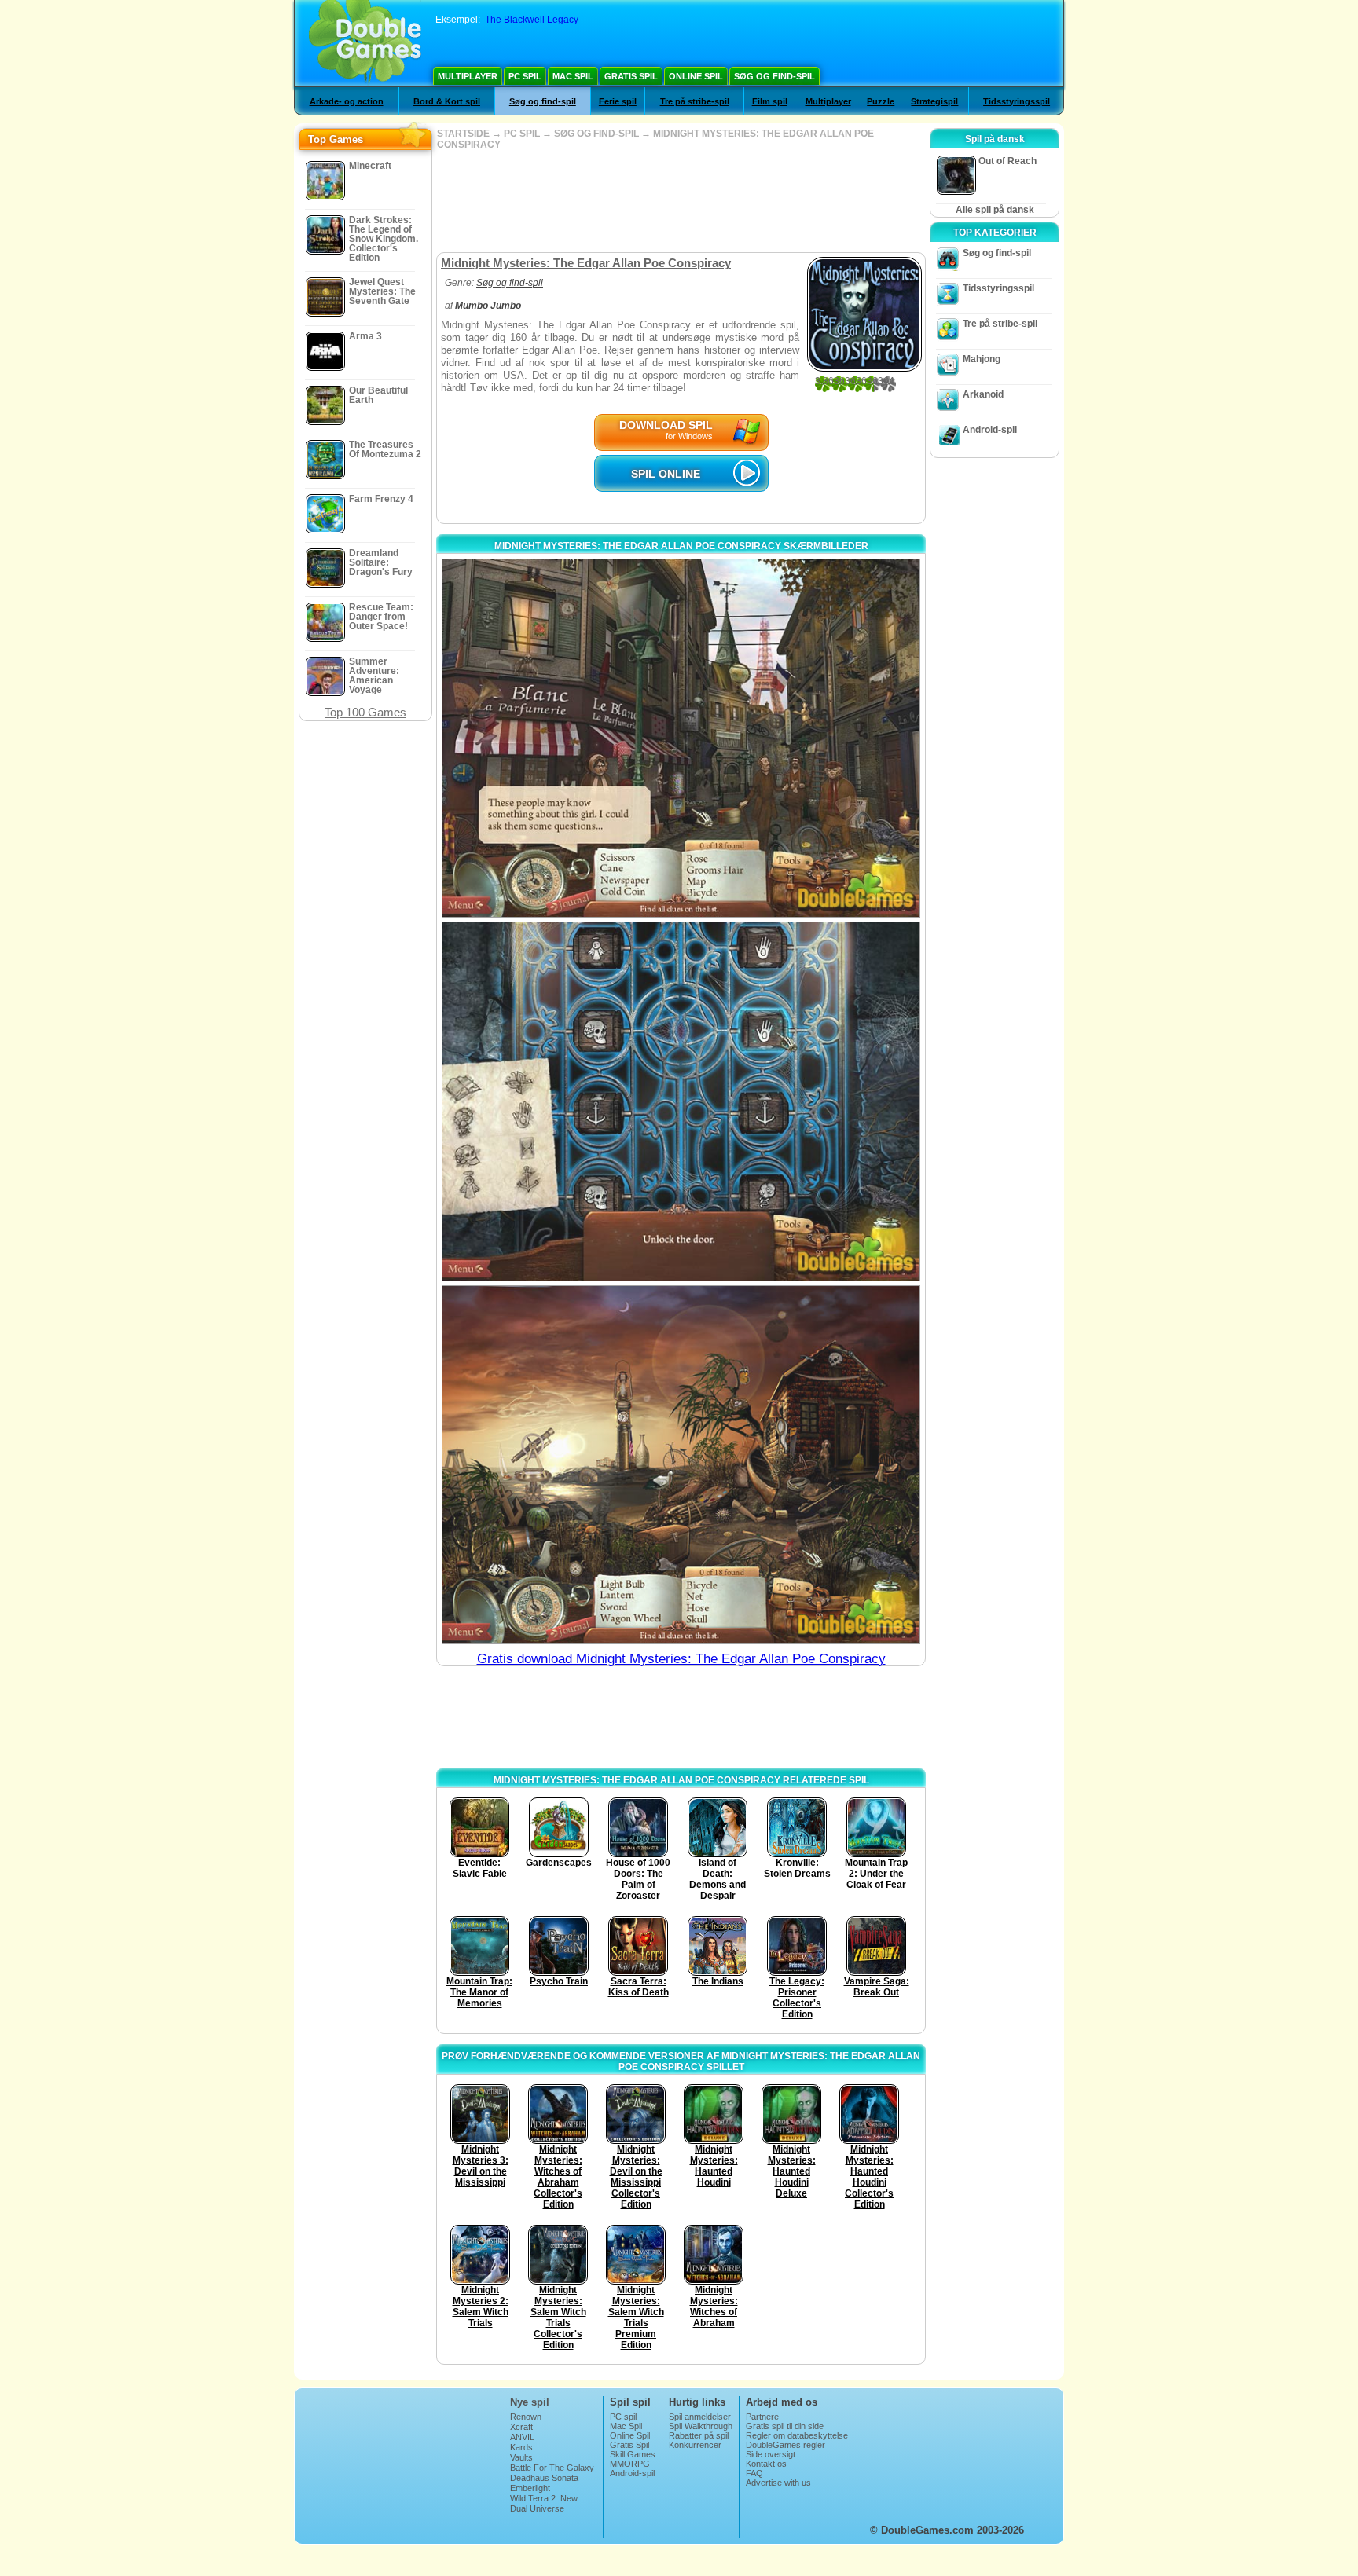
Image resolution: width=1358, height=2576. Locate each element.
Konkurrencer (695, 2445)
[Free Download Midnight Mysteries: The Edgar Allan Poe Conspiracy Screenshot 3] (681, 1465)
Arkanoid (983, 394)
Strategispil (934, 101)
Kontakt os (766, 2464)
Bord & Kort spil (447, 101)
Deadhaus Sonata (544, 2478)
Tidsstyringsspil (1017, 101)
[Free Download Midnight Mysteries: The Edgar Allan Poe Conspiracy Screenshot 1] (681, 738)
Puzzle (881, 101)
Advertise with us (778, 2483)
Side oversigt (771, 2454)
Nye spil (530, 2402)
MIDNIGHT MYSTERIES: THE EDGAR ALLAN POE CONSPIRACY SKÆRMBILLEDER (681, 546)
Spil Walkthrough (701, 2426)
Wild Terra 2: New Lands (544, 2503)
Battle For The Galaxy (552, 2468)
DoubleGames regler (785, 2445)
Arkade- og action (347, 101)
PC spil (525, 76)
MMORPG (630, 2464)
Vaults (521, 2457)
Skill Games (633, 2454)
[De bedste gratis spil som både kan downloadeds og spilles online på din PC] (365, 43)
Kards (521, 2447)
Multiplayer (468, 76)
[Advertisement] (681, 201)
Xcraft (521, 2427)
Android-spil (990, 430)
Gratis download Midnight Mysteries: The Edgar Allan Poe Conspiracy (681, 1659)
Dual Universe (537, 2508)
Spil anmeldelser (700, 2417)
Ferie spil (618, 101)
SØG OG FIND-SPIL (596, 134)
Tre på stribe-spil (695, 101)
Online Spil (696, 76)
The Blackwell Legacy (532, 20)
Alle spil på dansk (995, 210)
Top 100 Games (365, 712)
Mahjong (982, 359)
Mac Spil (573, 76)
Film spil (770, 101)
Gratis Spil (631, 76)
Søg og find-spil (774, 76)
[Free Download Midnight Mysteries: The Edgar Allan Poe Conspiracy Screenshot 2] (681, 1101)
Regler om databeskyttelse (797, 2435)
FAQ (754, 2473)
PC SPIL (522, 134)
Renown (526, 2417)
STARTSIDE (463, 134)
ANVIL (522, 2437)
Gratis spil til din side (785, 2426)
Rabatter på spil (699, 2435)
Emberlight (530, 2488)
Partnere (762, 2417)
